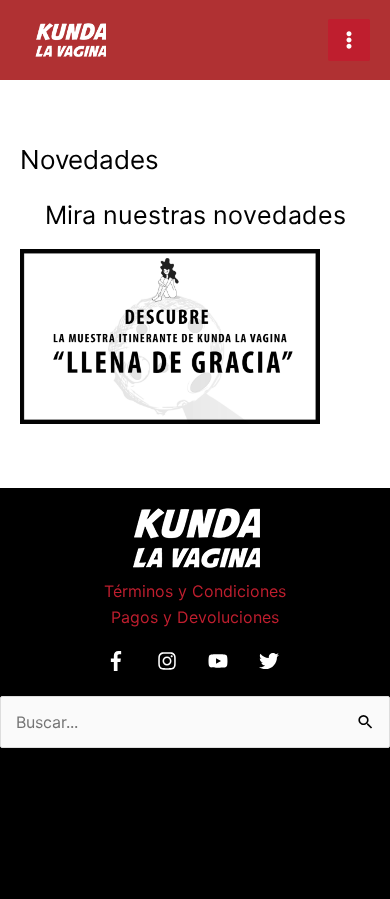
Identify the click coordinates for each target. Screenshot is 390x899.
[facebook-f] (119, 661)
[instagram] (170, 661)
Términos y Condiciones (195, 591)
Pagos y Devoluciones (195, 617)
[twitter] (272, 661)
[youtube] (221, 661)
